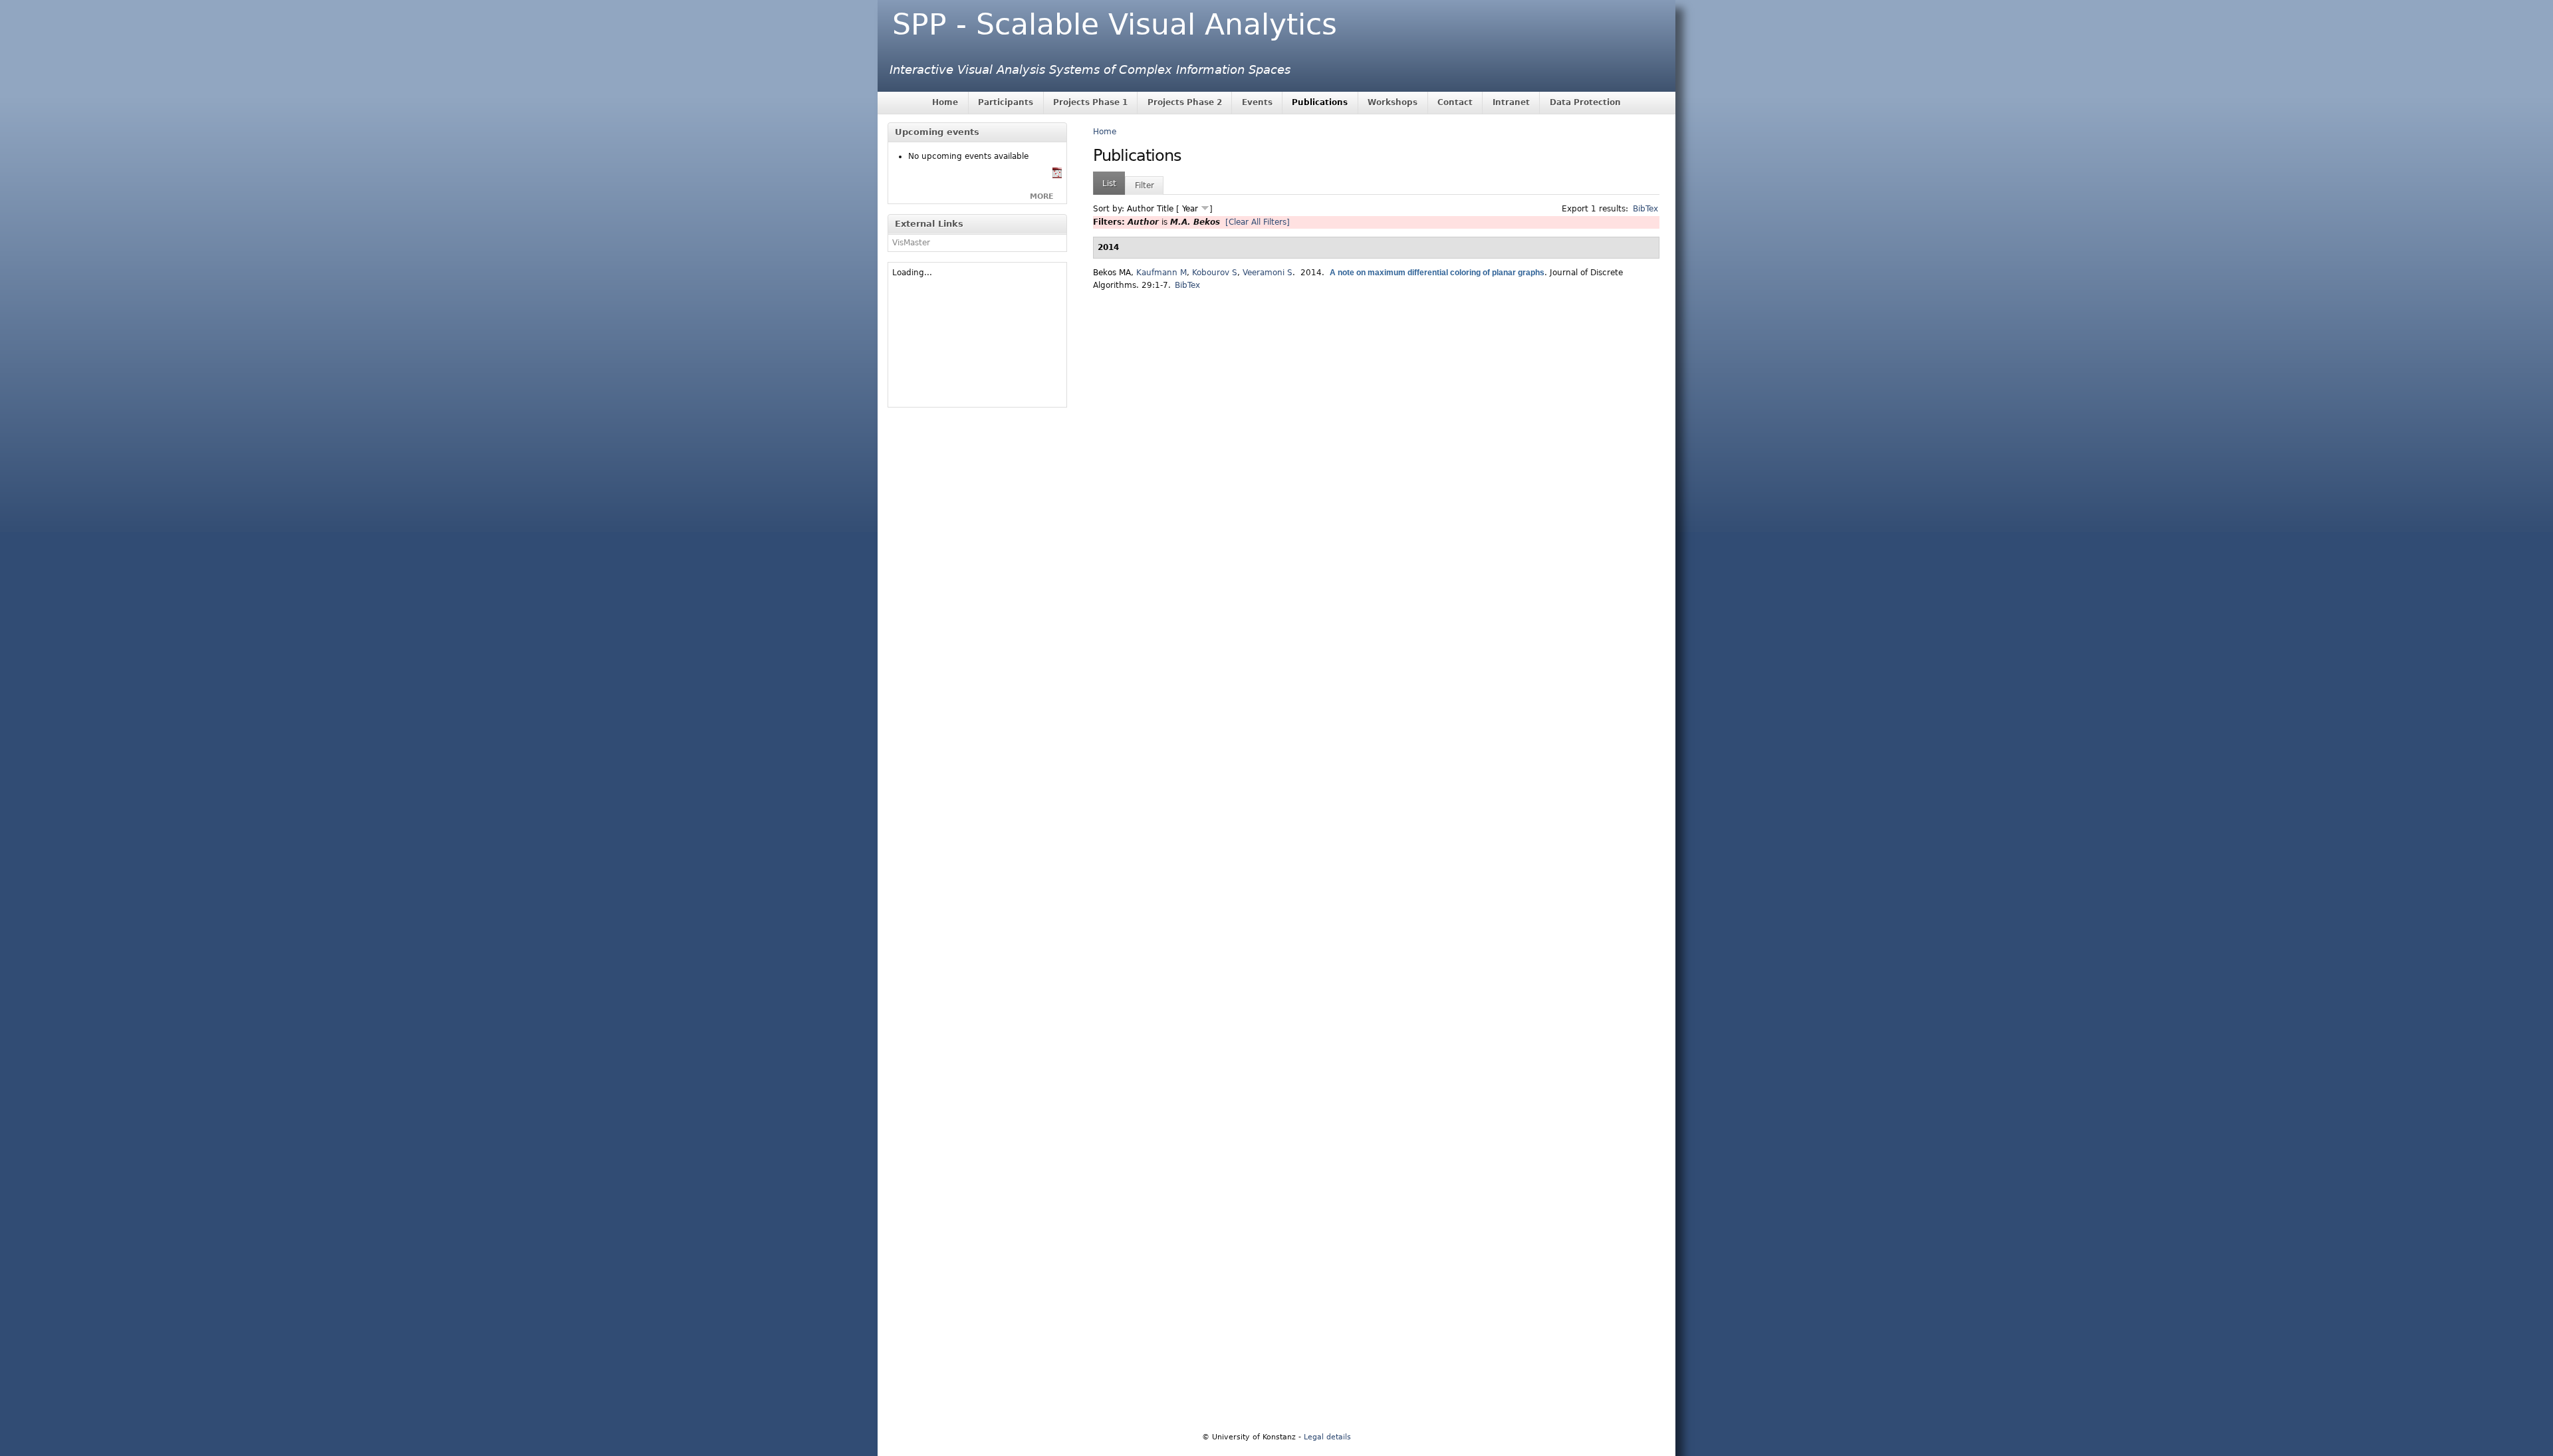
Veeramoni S (1268, 273)
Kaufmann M (1161, 273)
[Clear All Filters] (1258, 222)
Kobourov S (1215, 273)
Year (1190, 209)
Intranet (1511, 102)
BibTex (1645, 209)
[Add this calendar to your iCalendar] (1057, 176)
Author (1141, 209)
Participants (1006, 102)
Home (945, 102)
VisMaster (911, 243)
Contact (1455, 102)
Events (1257, 102)
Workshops (1393, 102)
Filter (1145, 185)
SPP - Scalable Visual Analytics (1115, 24)
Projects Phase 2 (1185, 102)
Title (1165, 209)
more (1042, 196)
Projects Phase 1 (1090, 102)
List (1109, 183)
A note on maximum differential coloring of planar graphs (1437, 273)
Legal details (1327, 1437)
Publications (1320, 102)
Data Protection (1585, 102)
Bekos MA (1112, 273)
